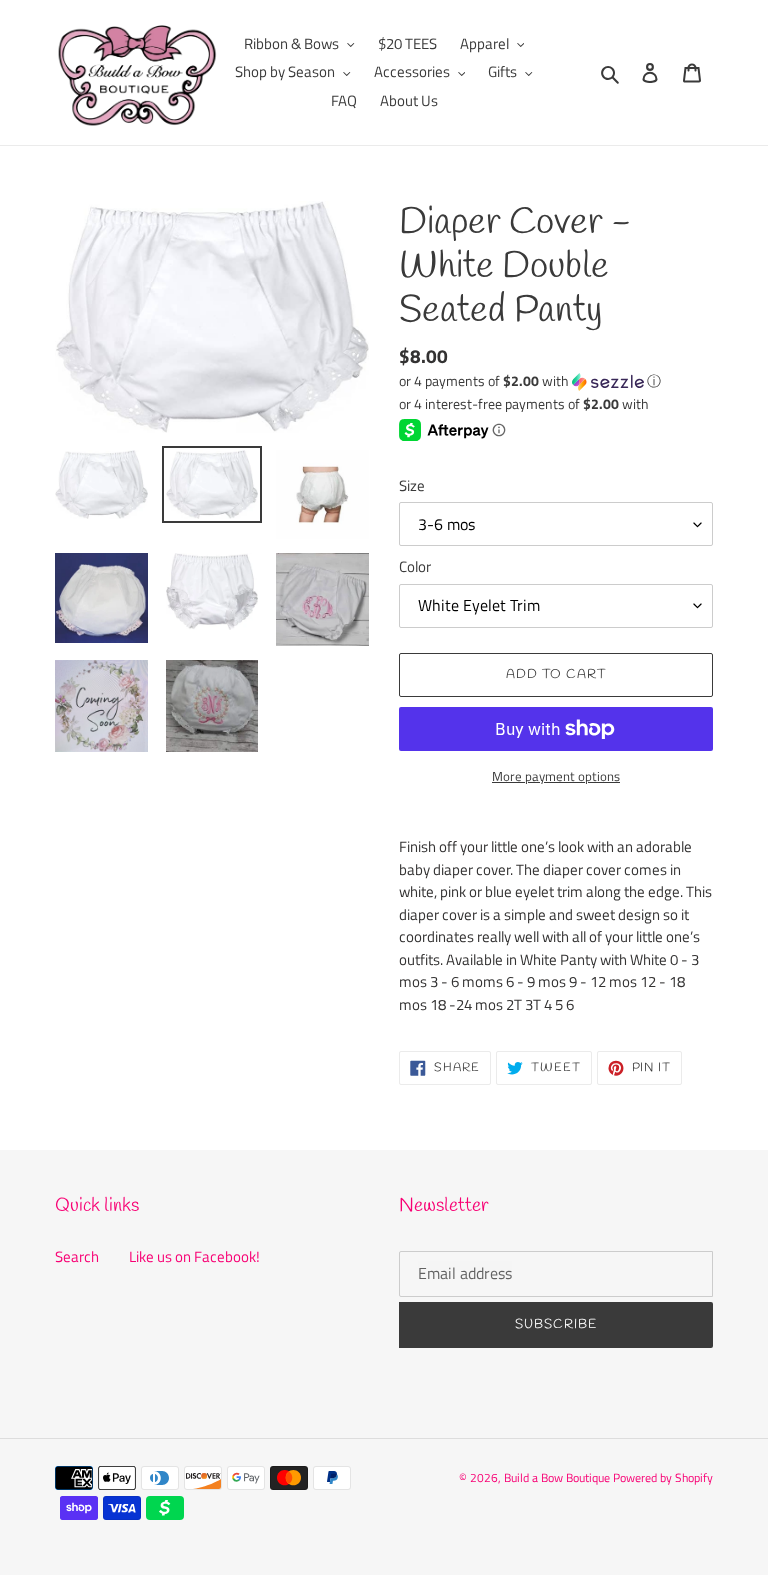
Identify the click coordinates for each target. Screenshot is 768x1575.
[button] (530, 380)
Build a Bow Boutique (557, 1477)
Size (412, 486)
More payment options (556, 776)
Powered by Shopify (663, 1477)
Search (77, 1256)
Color (415, 567)
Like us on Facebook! (194, 1256)
